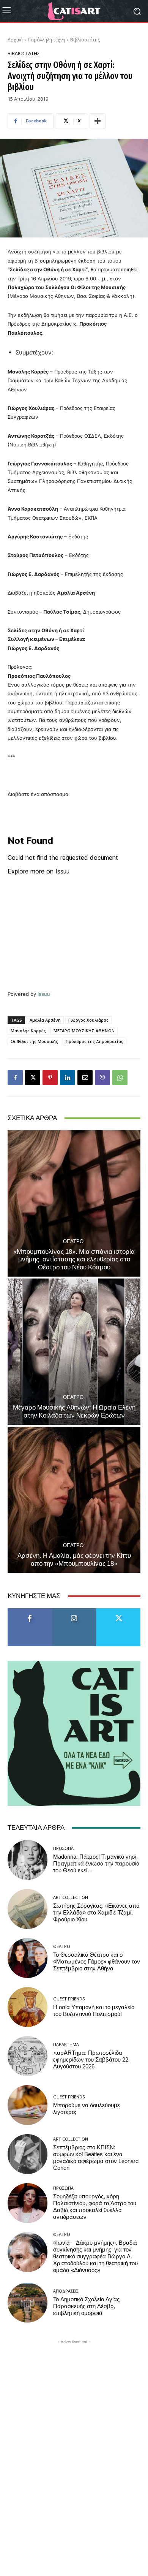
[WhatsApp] (120, 1078)
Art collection (71, 1897)
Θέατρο (73, 1241)
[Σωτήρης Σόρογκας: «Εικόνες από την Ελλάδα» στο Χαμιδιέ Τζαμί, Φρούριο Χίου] (28, 1909)
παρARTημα (66, 2044)
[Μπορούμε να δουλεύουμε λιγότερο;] (28, 2105)
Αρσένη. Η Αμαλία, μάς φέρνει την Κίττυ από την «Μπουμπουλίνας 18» (74, 1559)
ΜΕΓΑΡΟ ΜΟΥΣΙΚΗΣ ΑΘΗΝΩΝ (84, 1031)
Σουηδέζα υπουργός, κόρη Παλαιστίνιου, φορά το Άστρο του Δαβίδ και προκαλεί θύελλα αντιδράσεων (95, 2207)
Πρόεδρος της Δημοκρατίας (94, 1041)
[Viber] (102, 1078)
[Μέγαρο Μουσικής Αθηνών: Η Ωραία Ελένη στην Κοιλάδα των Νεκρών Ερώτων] (74, 1352)
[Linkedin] (68, 1078)
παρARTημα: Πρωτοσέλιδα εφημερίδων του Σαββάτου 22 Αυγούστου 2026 (91, 2060)
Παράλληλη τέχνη (46, 40)
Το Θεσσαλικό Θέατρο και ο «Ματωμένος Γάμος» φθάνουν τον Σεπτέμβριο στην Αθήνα (97, 1962)
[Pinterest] (50, 1078)
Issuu (44, 994)
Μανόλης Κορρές (28, 1031)
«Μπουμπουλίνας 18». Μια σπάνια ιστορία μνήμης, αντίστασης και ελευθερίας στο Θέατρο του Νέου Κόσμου (74, 1259)
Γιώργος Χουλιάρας (88, 1020)
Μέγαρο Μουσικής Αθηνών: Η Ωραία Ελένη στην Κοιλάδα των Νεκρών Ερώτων (74, 1411)
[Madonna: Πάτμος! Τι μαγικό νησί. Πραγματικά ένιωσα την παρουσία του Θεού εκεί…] (28, 1860)
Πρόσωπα (63, 1848)
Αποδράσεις (66, 2291)
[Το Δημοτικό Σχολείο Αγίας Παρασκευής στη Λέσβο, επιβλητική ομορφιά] (28, 2303)
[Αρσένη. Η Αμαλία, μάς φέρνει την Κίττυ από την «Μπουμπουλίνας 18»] (74, 1500)
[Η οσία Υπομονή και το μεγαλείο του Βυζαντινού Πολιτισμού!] (28, 2007)
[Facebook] (15, 1078)
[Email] (85, 1078)
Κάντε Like (30, 1611)
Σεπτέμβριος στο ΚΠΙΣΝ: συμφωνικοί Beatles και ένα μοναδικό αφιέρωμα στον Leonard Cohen (96, 2158)
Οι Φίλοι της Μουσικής (34, 1041)
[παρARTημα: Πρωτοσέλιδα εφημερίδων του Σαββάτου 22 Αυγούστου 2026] (28, 2056)
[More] (98, 121)
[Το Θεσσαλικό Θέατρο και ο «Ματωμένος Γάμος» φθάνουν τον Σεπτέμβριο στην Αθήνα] (28, 1958)
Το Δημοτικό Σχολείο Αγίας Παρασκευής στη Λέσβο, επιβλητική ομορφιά (86, 2306)
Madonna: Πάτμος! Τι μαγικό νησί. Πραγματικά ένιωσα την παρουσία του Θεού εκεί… (96, 1864)
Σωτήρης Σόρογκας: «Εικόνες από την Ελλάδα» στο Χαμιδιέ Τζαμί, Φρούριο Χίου (96, 1913)
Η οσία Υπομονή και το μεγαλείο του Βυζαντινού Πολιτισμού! (94, 2011)
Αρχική (15, 40)
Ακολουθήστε (74, 1611)
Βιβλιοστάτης (85, 40)
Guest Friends (69, 1999)
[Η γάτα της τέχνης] (74, 11)
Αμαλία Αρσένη (45, 1020)
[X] (33, 1078)
